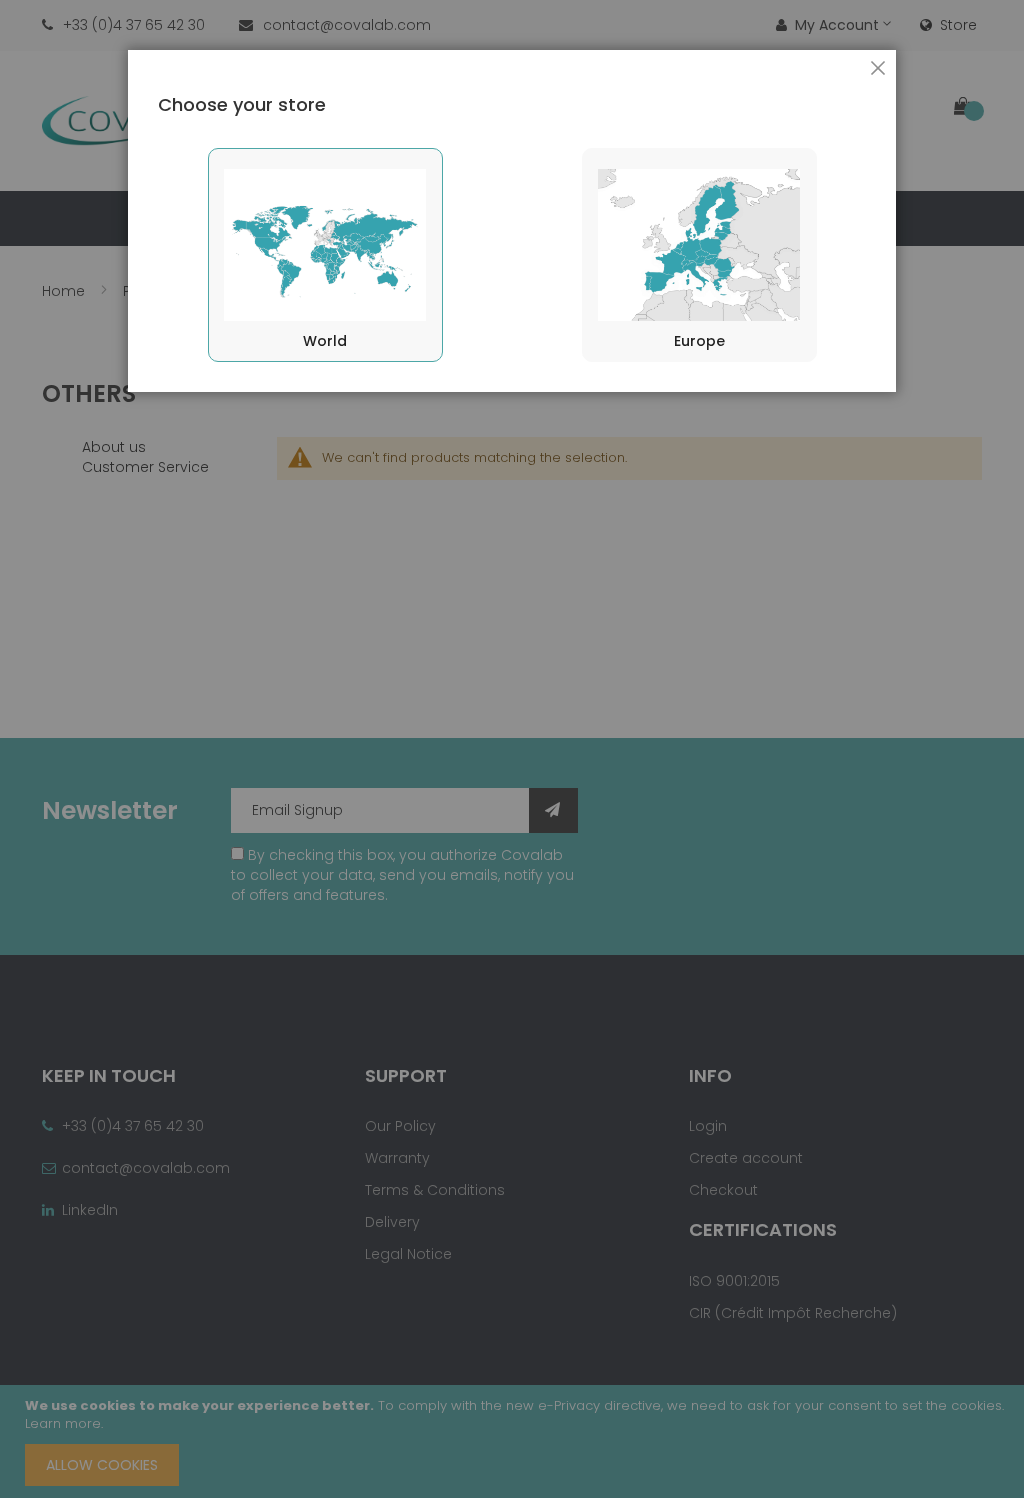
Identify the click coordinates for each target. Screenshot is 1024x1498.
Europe (699, 341)
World (325, 341)
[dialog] (512, 749)
